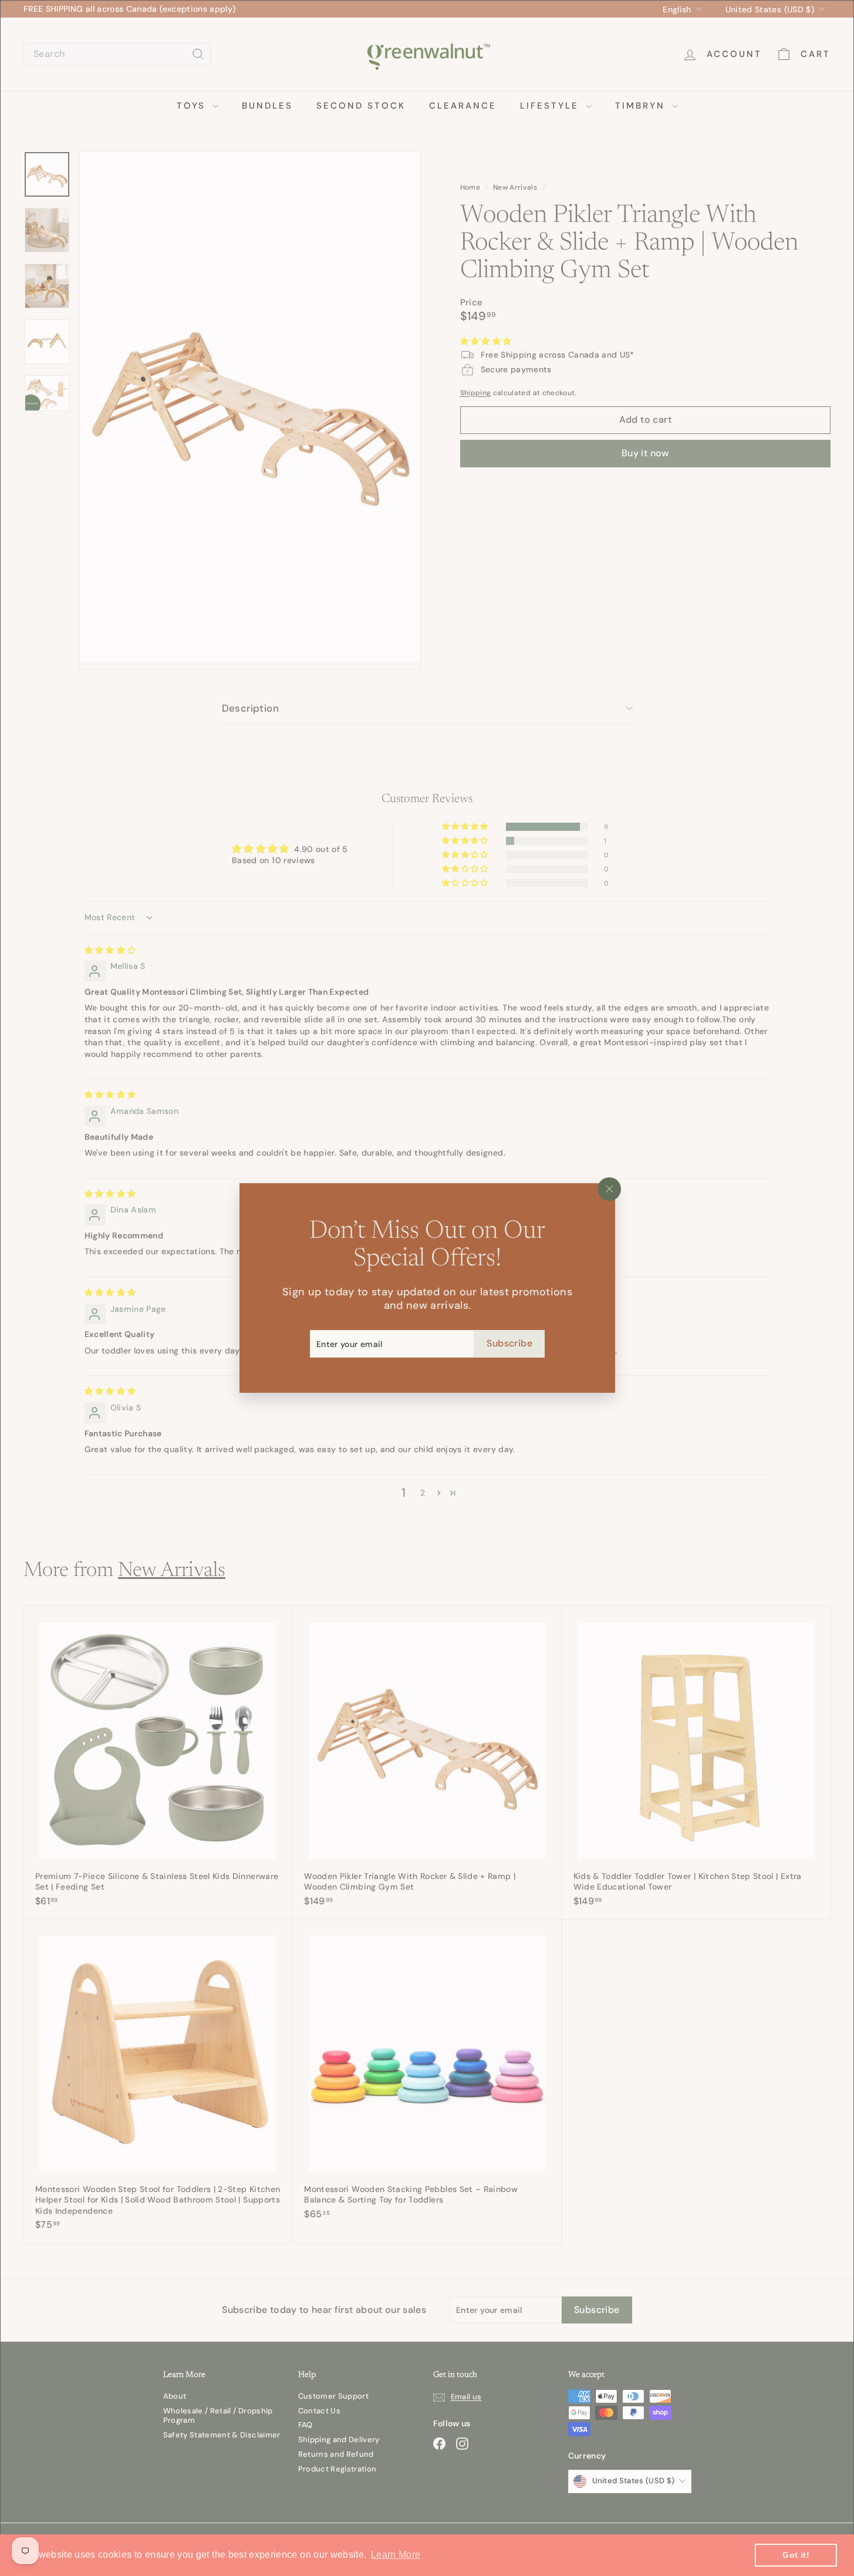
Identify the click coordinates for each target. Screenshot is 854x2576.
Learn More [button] (396, 2555)
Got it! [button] (796, 2555)
